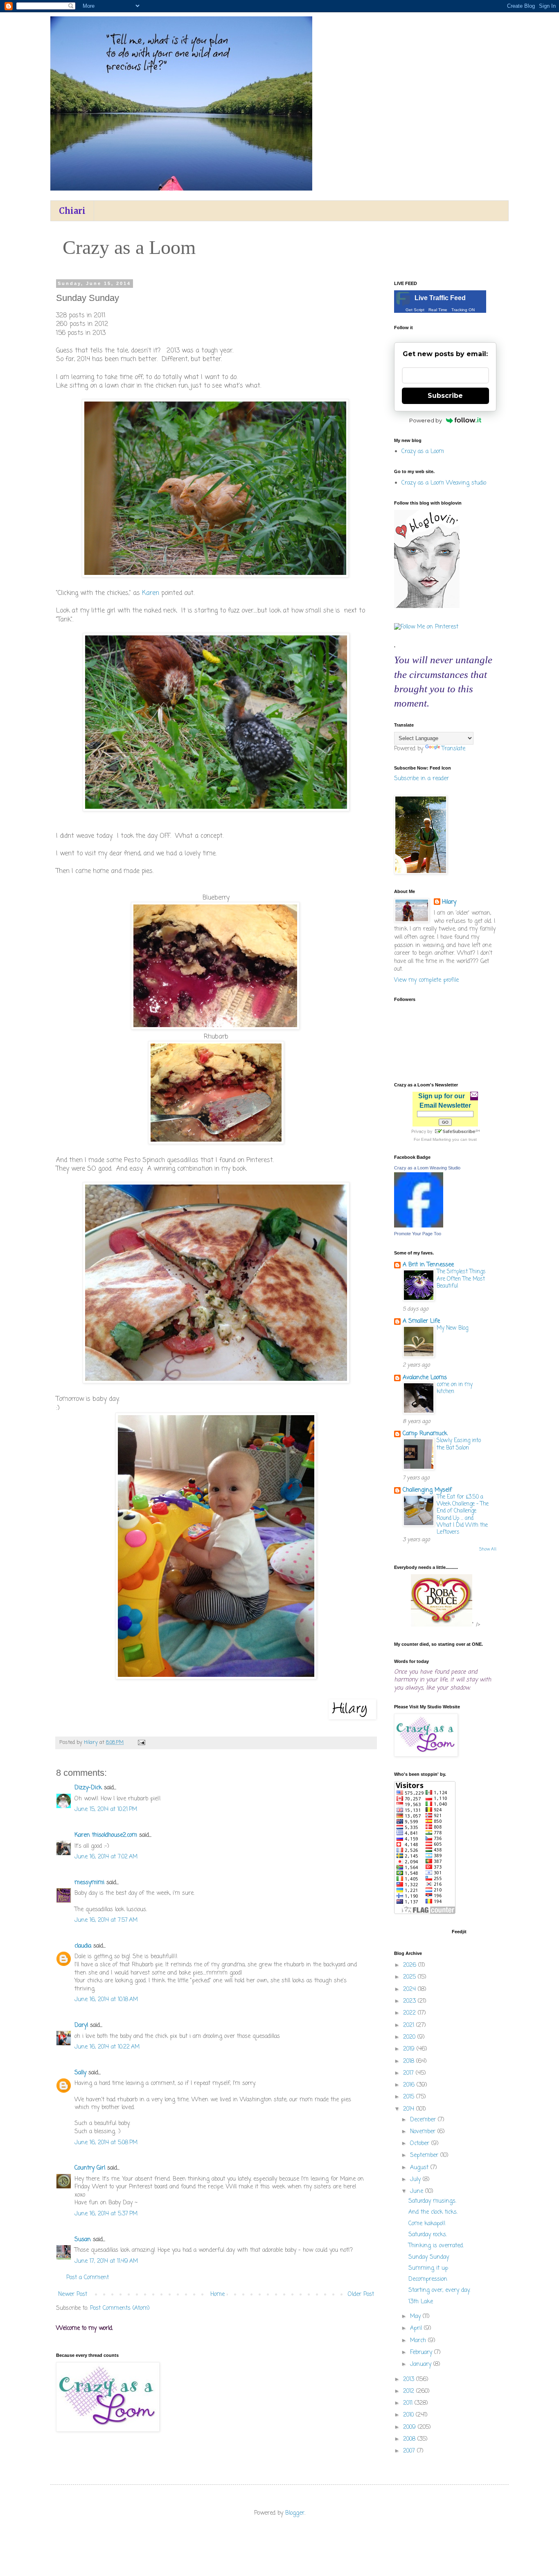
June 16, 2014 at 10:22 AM (107, 2047)
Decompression (428, 2279)
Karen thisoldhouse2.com (106, 1835)
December (424, 2120)
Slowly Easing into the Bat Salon (459, 1444)
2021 (410, 2025)
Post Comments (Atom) (120, 2308)
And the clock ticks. (433, 2212)
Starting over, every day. (439, 2290)
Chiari (72, 211)
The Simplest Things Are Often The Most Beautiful (461, 1279)
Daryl (81, 2025)
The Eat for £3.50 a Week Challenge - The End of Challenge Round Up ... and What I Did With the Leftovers (463, 1515)
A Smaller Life (421, 1321)
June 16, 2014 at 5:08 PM (106, 2143)
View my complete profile (426, 980)
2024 (410, 1989)
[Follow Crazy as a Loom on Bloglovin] (427, 607)
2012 (410, 2391)
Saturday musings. (432, 2201)
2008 (410, 2439)
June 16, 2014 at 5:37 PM (106, 2214)
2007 (410, 2451)
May (416, 2317)
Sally (80, 2073)
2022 (410, 2013)
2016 (410, 2085)
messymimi (89, 1883)
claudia (83, 1946)
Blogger (295, 2513)
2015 (410, 2097)
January (422, 2364)
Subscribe (445, 396)
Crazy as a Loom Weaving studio (444, 483)
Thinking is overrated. (436, 2246)
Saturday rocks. (428, 2235)
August (420, 2168)
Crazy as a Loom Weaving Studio (427, 1168)
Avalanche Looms (425, 1378)
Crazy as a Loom (423, 452)
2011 (409, 2403)
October (421, 2144)
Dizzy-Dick (88, 1788)
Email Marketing (436, 1139)
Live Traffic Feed (440, 298)
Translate (453, 749)
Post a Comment (88, 2278)
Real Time (438, 310)
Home (218, 2294)
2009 (410, 2427)
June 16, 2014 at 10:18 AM (106, 2000)
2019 (410, 2049)
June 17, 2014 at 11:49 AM (106, 2261)
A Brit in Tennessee (428, 1265)
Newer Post (73, 2294)
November (424, 2132)
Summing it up (428, 2268)
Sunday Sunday (429, 2257)
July (416, 2180)
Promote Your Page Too (418, 1234)
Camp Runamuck (425, 1434)
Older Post (361, 2294)
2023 (410, 2001)
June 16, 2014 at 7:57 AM (106, 1920)
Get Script (415, 310)
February (422, 2353)
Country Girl (90, 2168)
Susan (83, 2240)
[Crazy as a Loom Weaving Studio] (419, 1226)
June (418, 2191)
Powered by (426, 420)
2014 (410, 2109)
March (419, 2341)
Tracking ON (463, 310)
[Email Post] (141, 1742)
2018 (410, 2061)
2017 (409, 2073)
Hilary (449, 902)
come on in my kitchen (455, 1388)
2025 (410, 1977)
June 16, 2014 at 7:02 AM (106, 1857)
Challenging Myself (427, 1490)
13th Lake (421, 2302)
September (425, 2155)
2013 (410, 2380)
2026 (411, 1965)
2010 (409, 2415)
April (417, 2328)
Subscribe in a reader (422, 779)
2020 (410, 2037)
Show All (488, 1549)
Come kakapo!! (427, 2224)
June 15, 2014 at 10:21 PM (106, 1810)
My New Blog (452, 1328)
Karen (151, 593)
